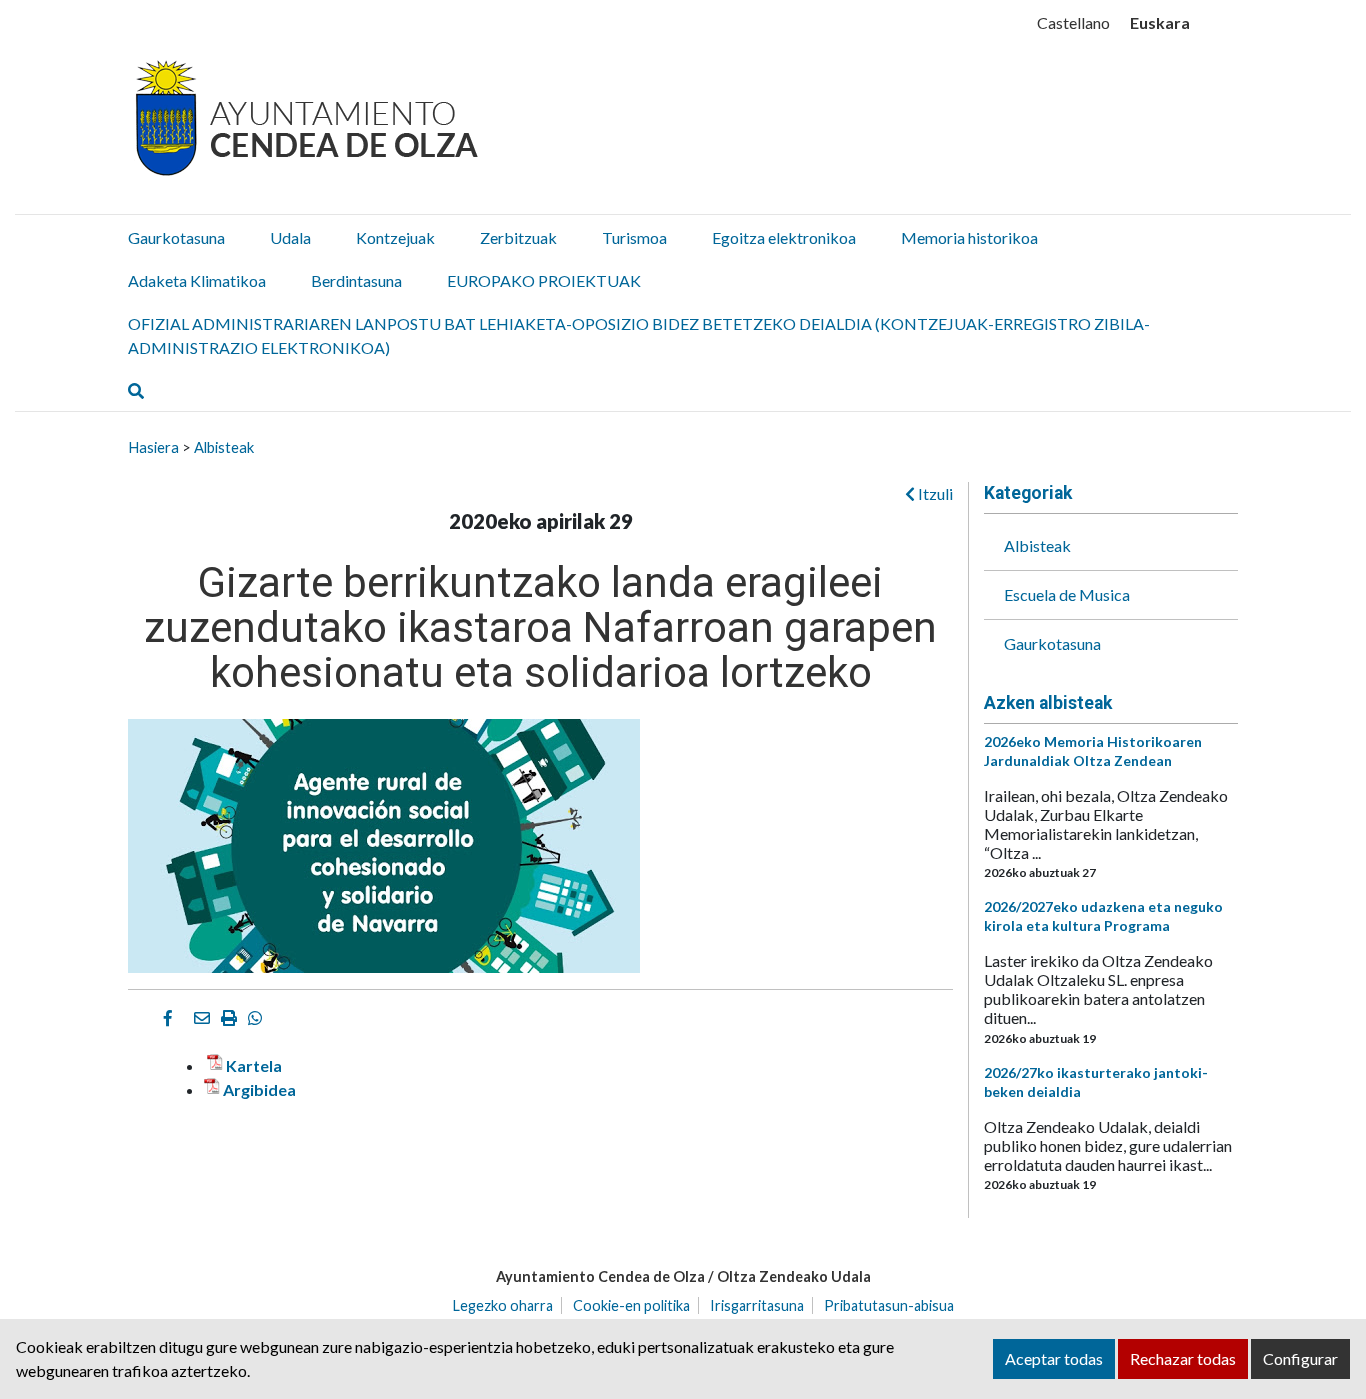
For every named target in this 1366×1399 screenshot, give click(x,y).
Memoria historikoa (969, 237)
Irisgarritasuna (757, 1305)
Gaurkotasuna (176, 237)
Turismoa (634, 237)
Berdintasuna (356, 280)
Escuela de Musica (1067, 594)
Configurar (1300, 1358)
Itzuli (934, 493)
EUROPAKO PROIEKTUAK (544, 280)
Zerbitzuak (518, 237)
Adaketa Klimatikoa (197, 280)
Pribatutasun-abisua (889, 1305)
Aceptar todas (1054, 1358)
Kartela (254, 1065)
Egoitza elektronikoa (784, 237)
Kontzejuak (395, 237)
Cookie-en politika (631, 1305)
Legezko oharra (503, 1305)
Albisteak (224, 447)
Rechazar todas (1183, 1358)
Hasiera (153, 447)
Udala (290, 237)
